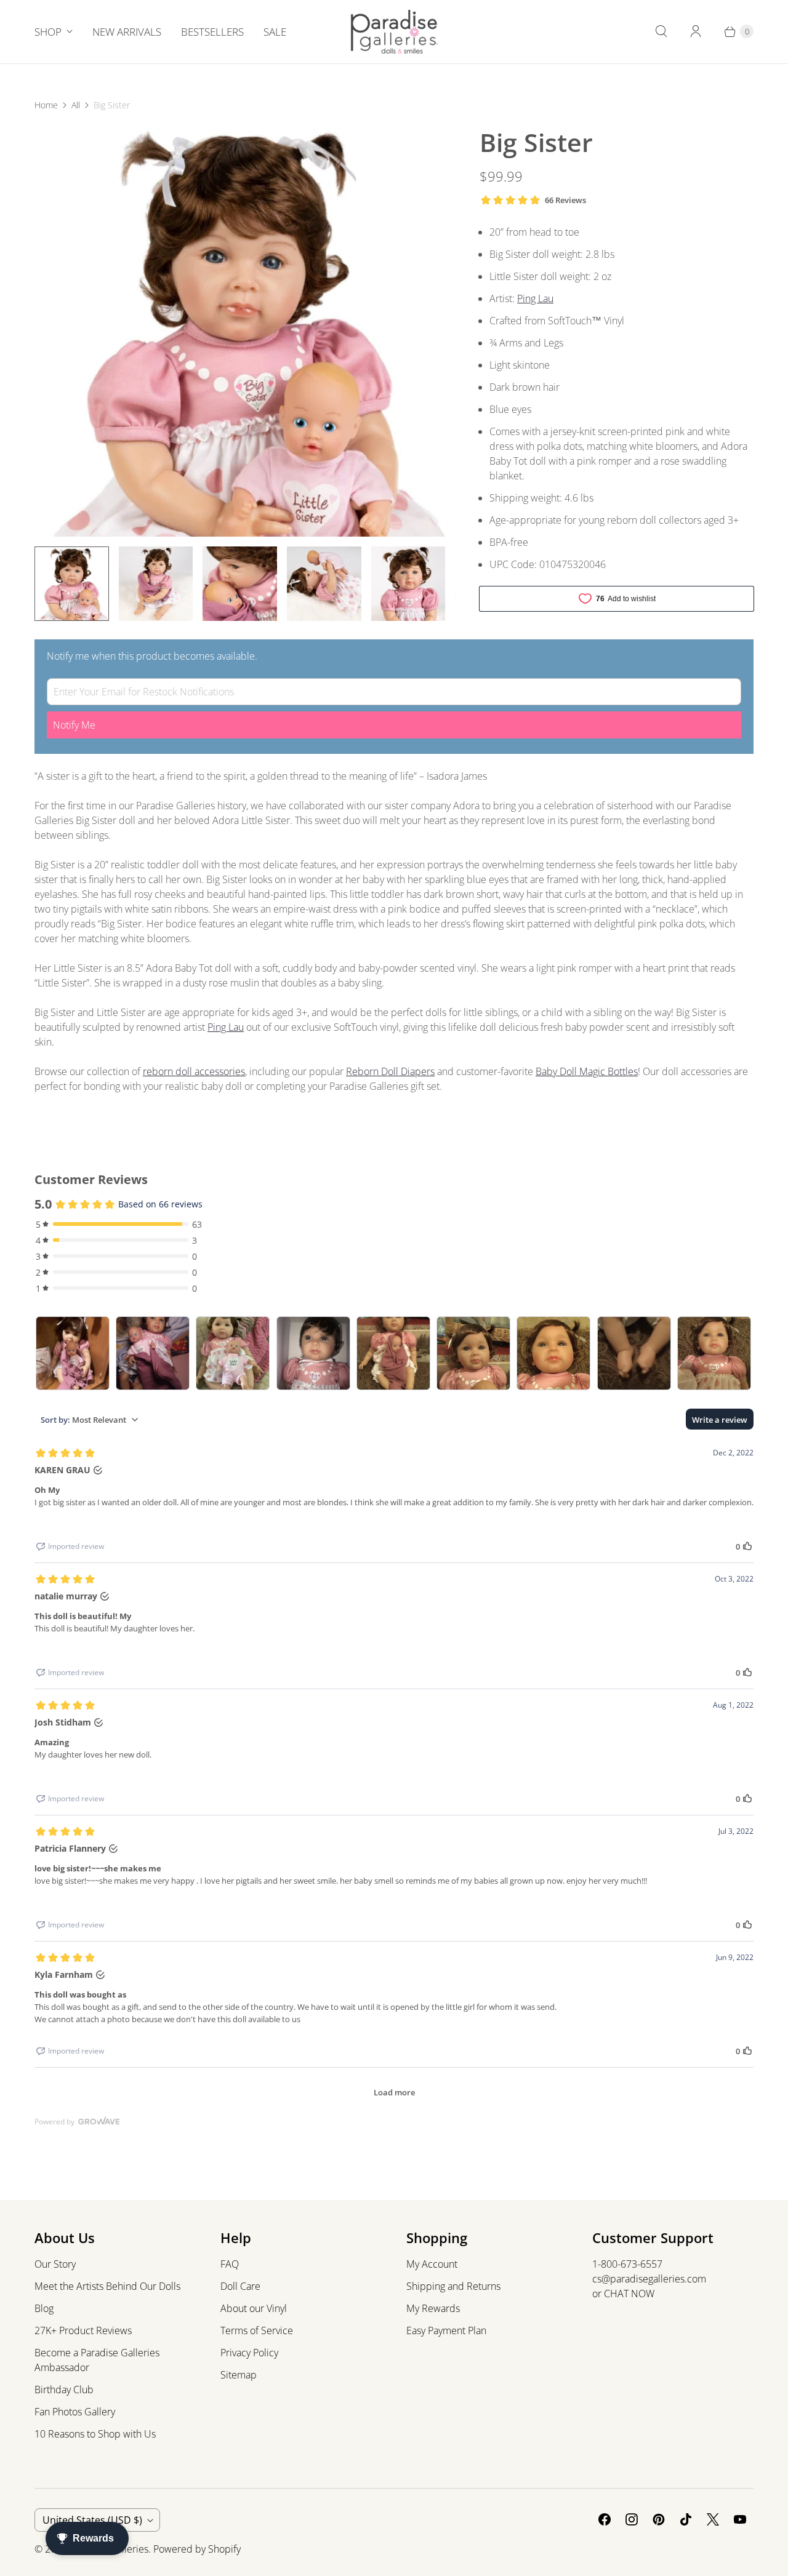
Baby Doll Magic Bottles (587, 1071)
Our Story (55, 2264)
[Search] (661, 31)
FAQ (230, 2264)
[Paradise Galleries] (394, 32)
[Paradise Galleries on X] (713, 2519)
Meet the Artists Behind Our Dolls (107, 2286)
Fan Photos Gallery (75, 2412)
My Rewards (433, 2308)
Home (46, 105)
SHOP (48, 32)
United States (92, 2520)
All (76, 105)
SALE (275, 32)
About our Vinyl (254, 2308)
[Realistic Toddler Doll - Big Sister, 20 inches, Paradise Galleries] (240, 331)
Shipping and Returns (453, 2286)
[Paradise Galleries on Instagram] (632, 2519)
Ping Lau (535, 298)
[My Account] (696, 31)
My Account (432, 2264)
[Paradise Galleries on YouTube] (740, 2519)
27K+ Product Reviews (83, 2330)
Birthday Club (64, 2390)
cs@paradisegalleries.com (649, 2279)
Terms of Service (257, 2330)
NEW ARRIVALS (127, 32)
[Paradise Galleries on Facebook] (605, 2519)
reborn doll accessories (194, 1071)
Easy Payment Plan (446, 2330)
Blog (44, 2308)
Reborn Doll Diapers (390, 1071)
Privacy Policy (249, 2353)
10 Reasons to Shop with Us (95, 2434)
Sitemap (239, 2375)
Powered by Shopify (197, 2549)
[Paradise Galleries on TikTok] (686, 2519)
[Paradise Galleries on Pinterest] (659, 2519)
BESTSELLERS (212, 32)
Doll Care (240, 2286)
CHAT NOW (629, 2294)
